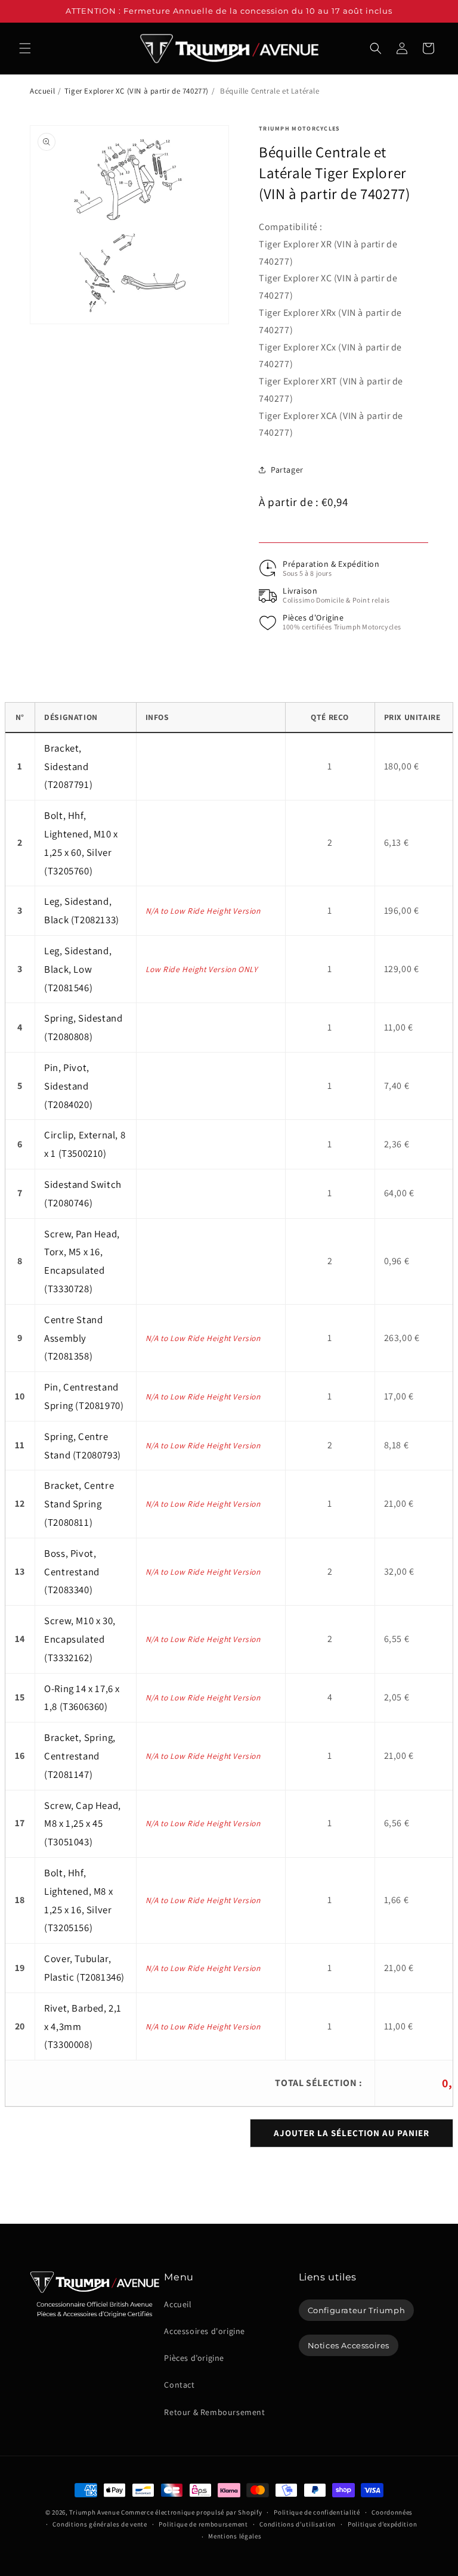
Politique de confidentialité (317, 2512)
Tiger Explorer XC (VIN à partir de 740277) (137, 91)
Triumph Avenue (94, 2512)
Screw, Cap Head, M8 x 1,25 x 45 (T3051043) (83, 1824)
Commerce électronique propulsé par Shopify (191, 2512)
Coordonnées (392, 2512)
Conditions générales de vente (100, 2524)
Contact (179, 2385)
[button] (25, 48)
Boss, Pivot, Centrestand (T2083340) (72, 1572)
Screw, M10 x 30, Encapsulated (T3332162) (80, 1639)
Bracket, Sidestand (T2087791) (68, 766)
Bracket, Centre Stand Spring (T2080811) (79, 1504)
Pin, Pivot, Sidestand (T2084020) (68, 1086)
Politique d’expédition (382, 2524)
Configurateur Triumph (357, 2310)
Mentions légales (235, 2536)
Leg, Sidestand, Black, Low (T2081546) (78, 969)
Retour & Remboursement (214, 2412)
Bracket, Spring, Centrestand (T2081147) (80, 1756)
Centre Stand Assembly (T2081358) (73, 1338)
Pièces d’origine (194, 2358)
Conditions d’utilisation (298, 2524)
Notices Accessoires (349, 2345)
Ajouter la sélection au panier (352, 2133)
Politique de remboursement (203, 2524)
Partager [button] (287, 470)
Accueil (42, 91)
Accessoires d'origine (205, 2331)
